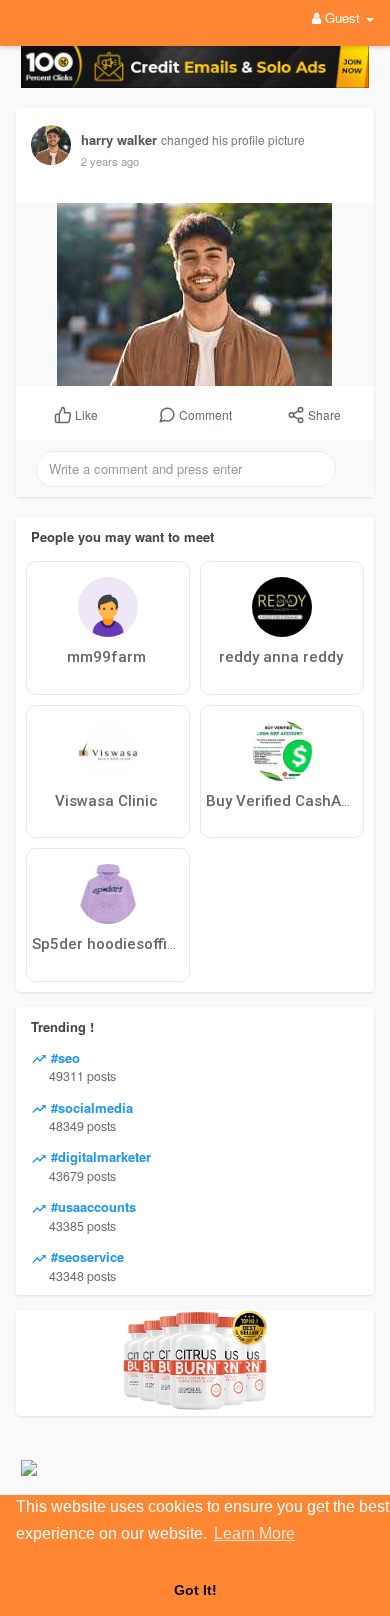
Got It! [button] (195, 1590)
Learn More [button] (254, 1533)
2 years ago (110, 161)
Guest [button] (342, 17)
